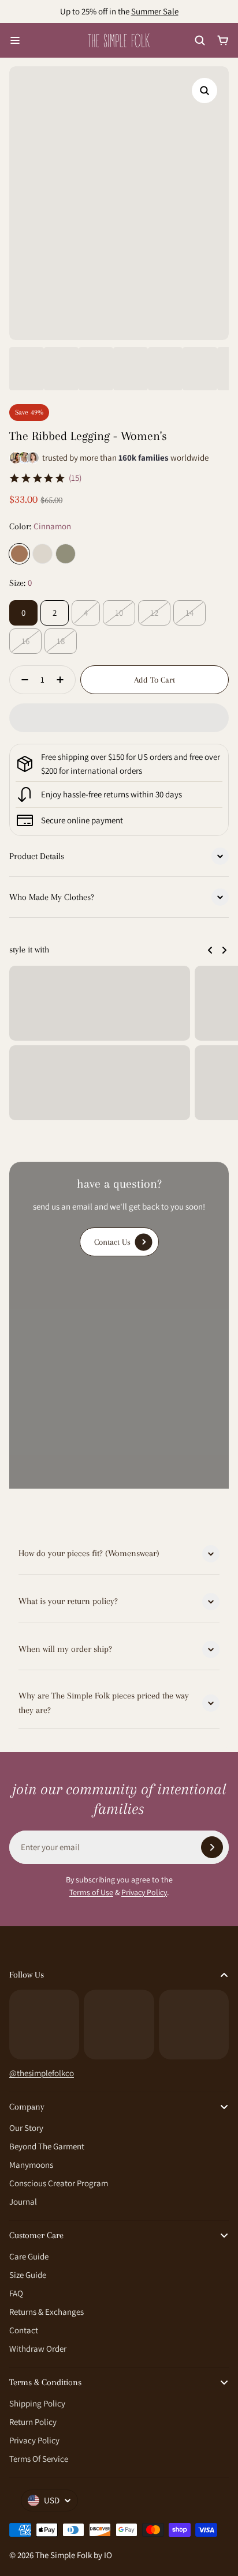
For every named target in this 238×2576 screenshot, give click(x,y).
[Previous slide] (210, 950)
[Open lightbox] (204, 91)
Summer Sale (155, 11)
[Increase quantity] (64, 680)
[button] (119, 718)
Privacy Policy (144, 1892)
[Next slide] (224, 950)
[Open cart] (223, 40)
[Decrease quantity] (21, 680)
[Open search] (200, 40)
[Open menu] (15, 40)
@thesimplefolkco (42, 2073)
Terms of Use (91, 1892)
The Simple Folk (64, 2555)
